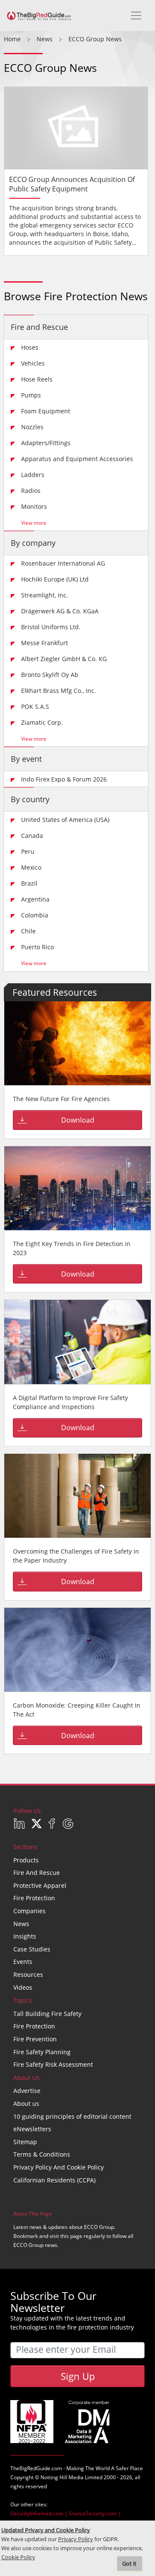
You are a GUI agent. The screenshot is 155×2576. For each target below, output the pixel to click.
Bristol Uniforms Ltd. (51, 627)
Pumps (31, 395)
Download (78, 1120)
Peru (28, 851)
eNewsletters (32, 2129)
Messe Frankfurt (45, 643)
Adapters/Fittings (46, 443)
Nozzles (32, 427)
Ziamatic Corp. (42, 722)
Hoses (30, 347)
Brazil (29, 883)
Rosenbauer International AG (63, 563)
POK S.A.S (35, 706)
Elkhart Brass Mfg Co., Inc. (59, 691)
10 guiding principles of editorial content (72, 2116)
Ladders (33, 475)
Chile (28, 931)
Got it (129, 2564)
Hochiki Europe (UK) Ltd (55, 579)
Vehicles (33, 363)
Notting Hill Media (62, 2477)
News (21, 1924)
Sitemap (25, 2142)
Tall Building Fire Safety (47, 2014)
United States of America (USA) (65, 820)
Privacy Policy (76, 2539)
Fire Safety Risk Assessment (53, 2064)
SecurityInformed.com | (40, 2513)
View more (34, 523)
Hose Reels (37, 379)
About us (26, 2104)
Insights (25, 1936)
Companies (29, 1911)
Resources (28, 1974)
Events (23, 1962)
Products (26, 1860)
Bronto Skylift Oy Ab (50, 675)
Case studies (32, 1949)
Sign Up (78, 2376)
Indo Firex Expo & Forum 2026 (64, 779)
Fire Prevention (35, 2039)
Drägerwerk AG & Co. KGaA (60, 611)
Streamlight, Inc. (45, 595)
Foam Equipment (46, 411)
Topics (23, 2000)
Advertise (27, 2091)
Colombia (35, 915)
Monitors (34, 506)
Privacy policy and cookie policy (59, 2167)
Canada (32, 836)
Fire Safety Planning (42, 2052)
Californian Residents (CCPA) (54, 2180)
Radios (31, 491)
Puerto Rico (37, 947)
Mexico (31, 867)
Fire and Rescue (39, 327)
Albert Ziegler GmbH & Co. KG (64, 659)
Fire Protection (34, 1898)
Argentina (35, 899)
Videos (23, 1987)
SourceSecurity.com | (95, 2513)
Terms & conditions (42, 2154)
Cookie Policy (18, 2557)
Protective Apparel (40, 1885)
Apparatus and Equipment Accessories (77, 459)
